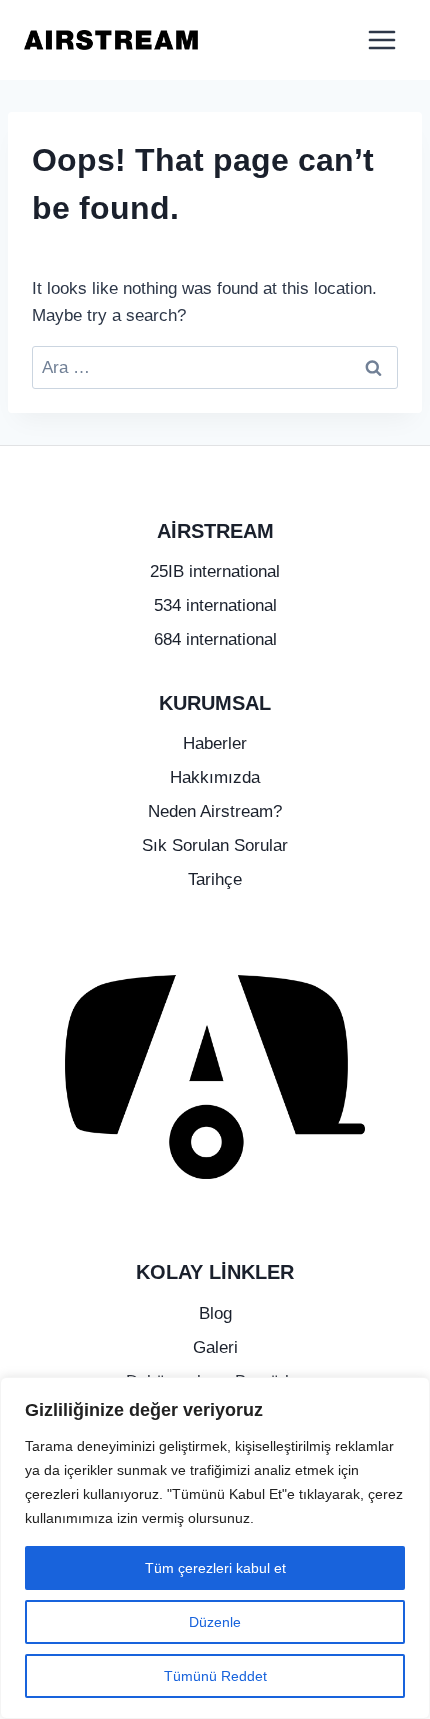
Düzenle (215, 1622)
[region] (215, 1548)
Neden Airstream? (215, 811)
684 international (215, 639)
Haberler (215, 743)
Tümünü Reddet (215, 1676)
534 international (215, 605)
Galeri (215, 1347)
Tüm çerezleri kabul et (215, 1568)
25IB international (215, 571)
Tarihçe (215, 879)
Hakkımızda (215, 777)
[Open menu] (381, 39)
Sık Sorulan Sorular (215, 845)
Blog (215, 1313)
